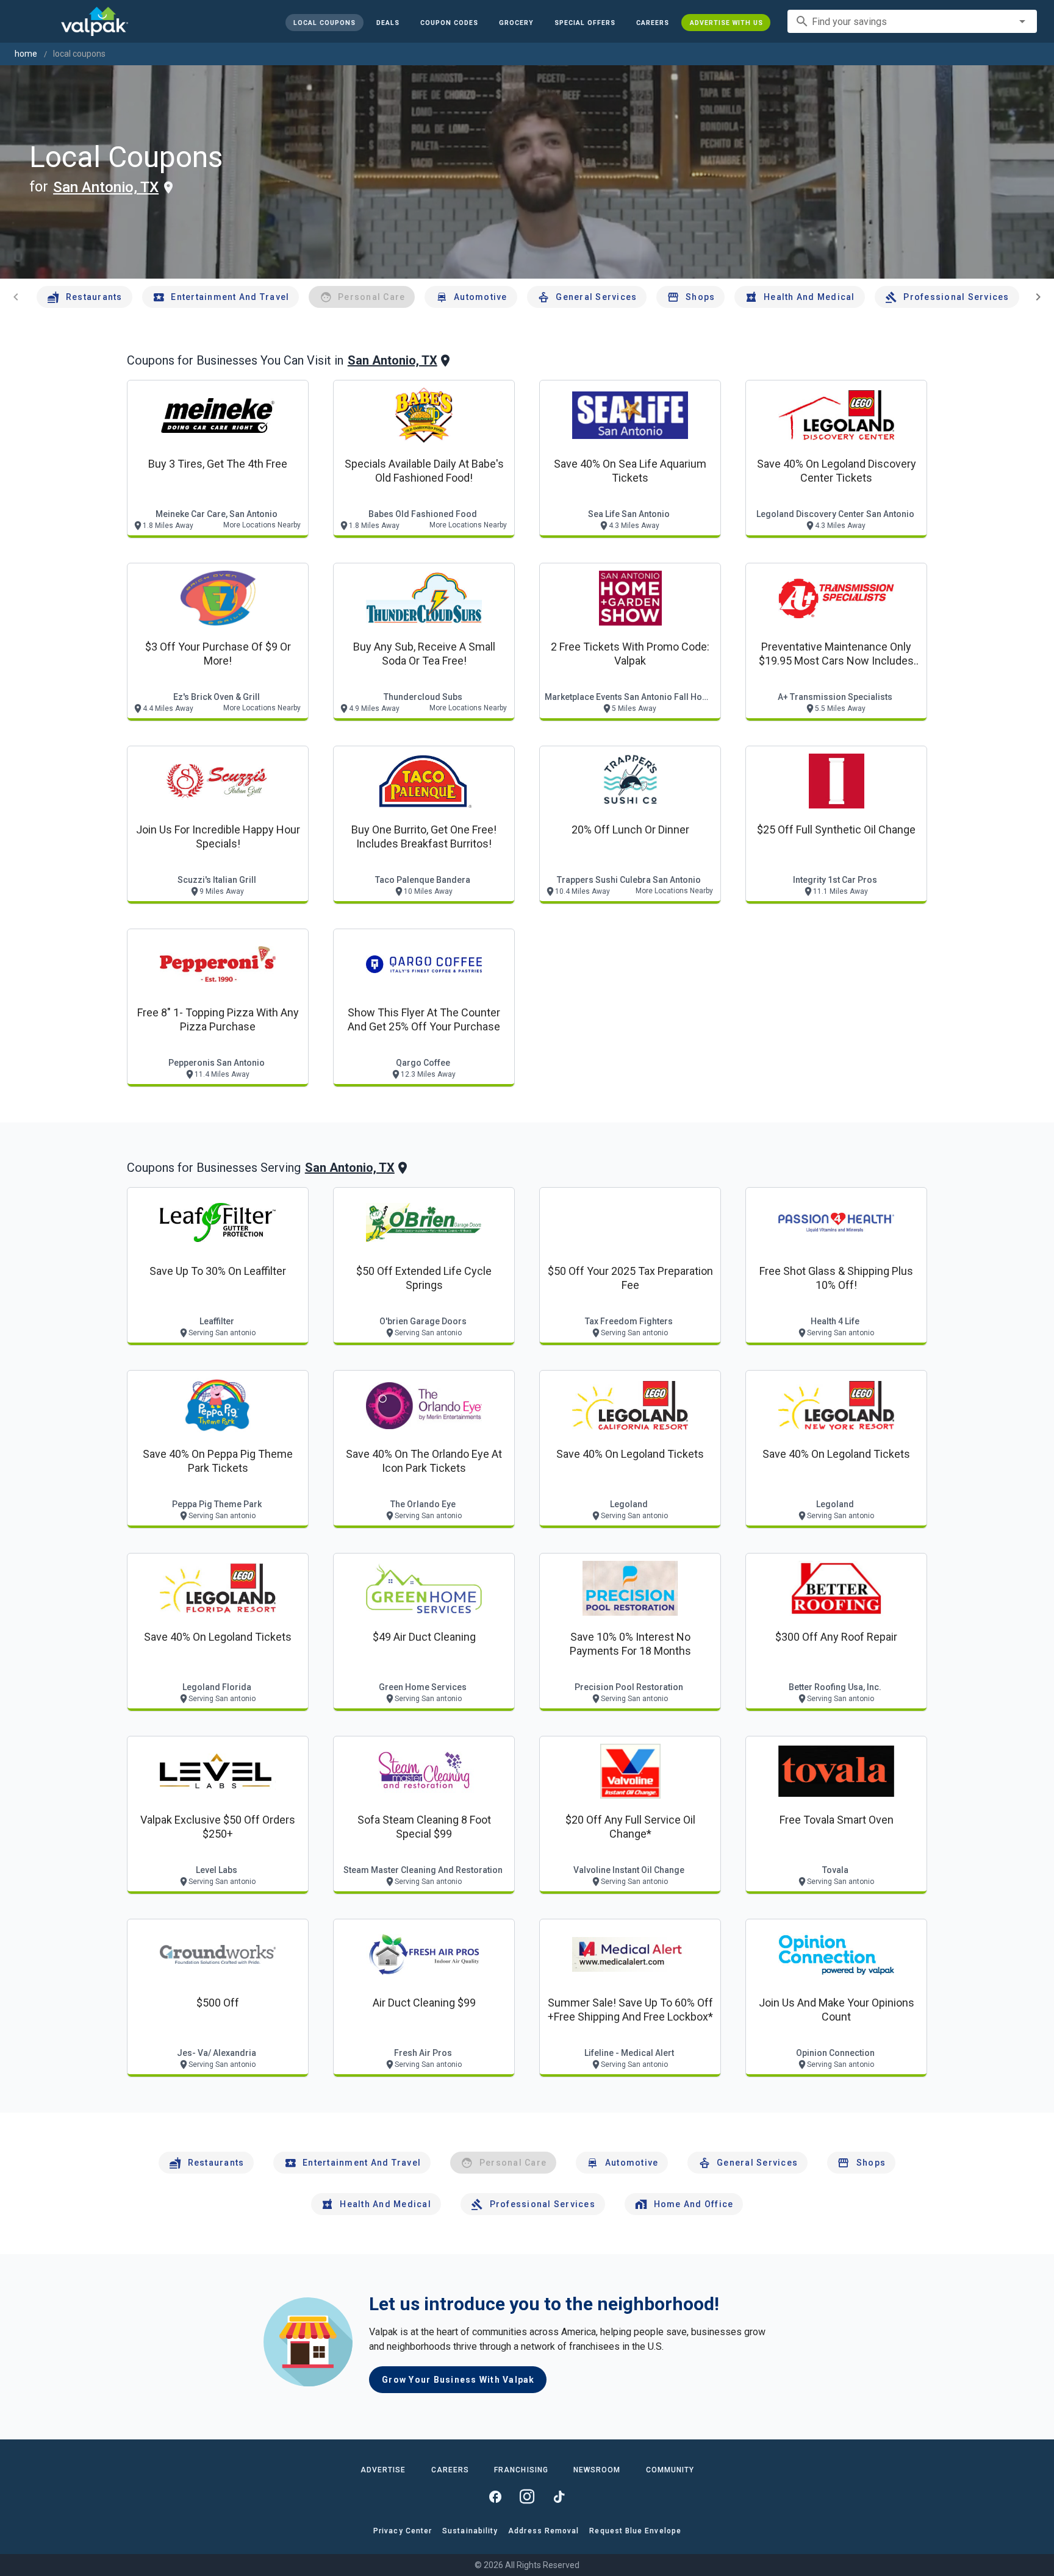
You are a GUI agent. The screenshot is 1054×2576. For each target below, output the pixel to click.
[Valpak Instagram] (527, 2497)
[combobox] (912, 21)
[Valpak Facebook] (495, 2497)
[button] (584, 23)
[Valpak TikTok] (559, 2497)
